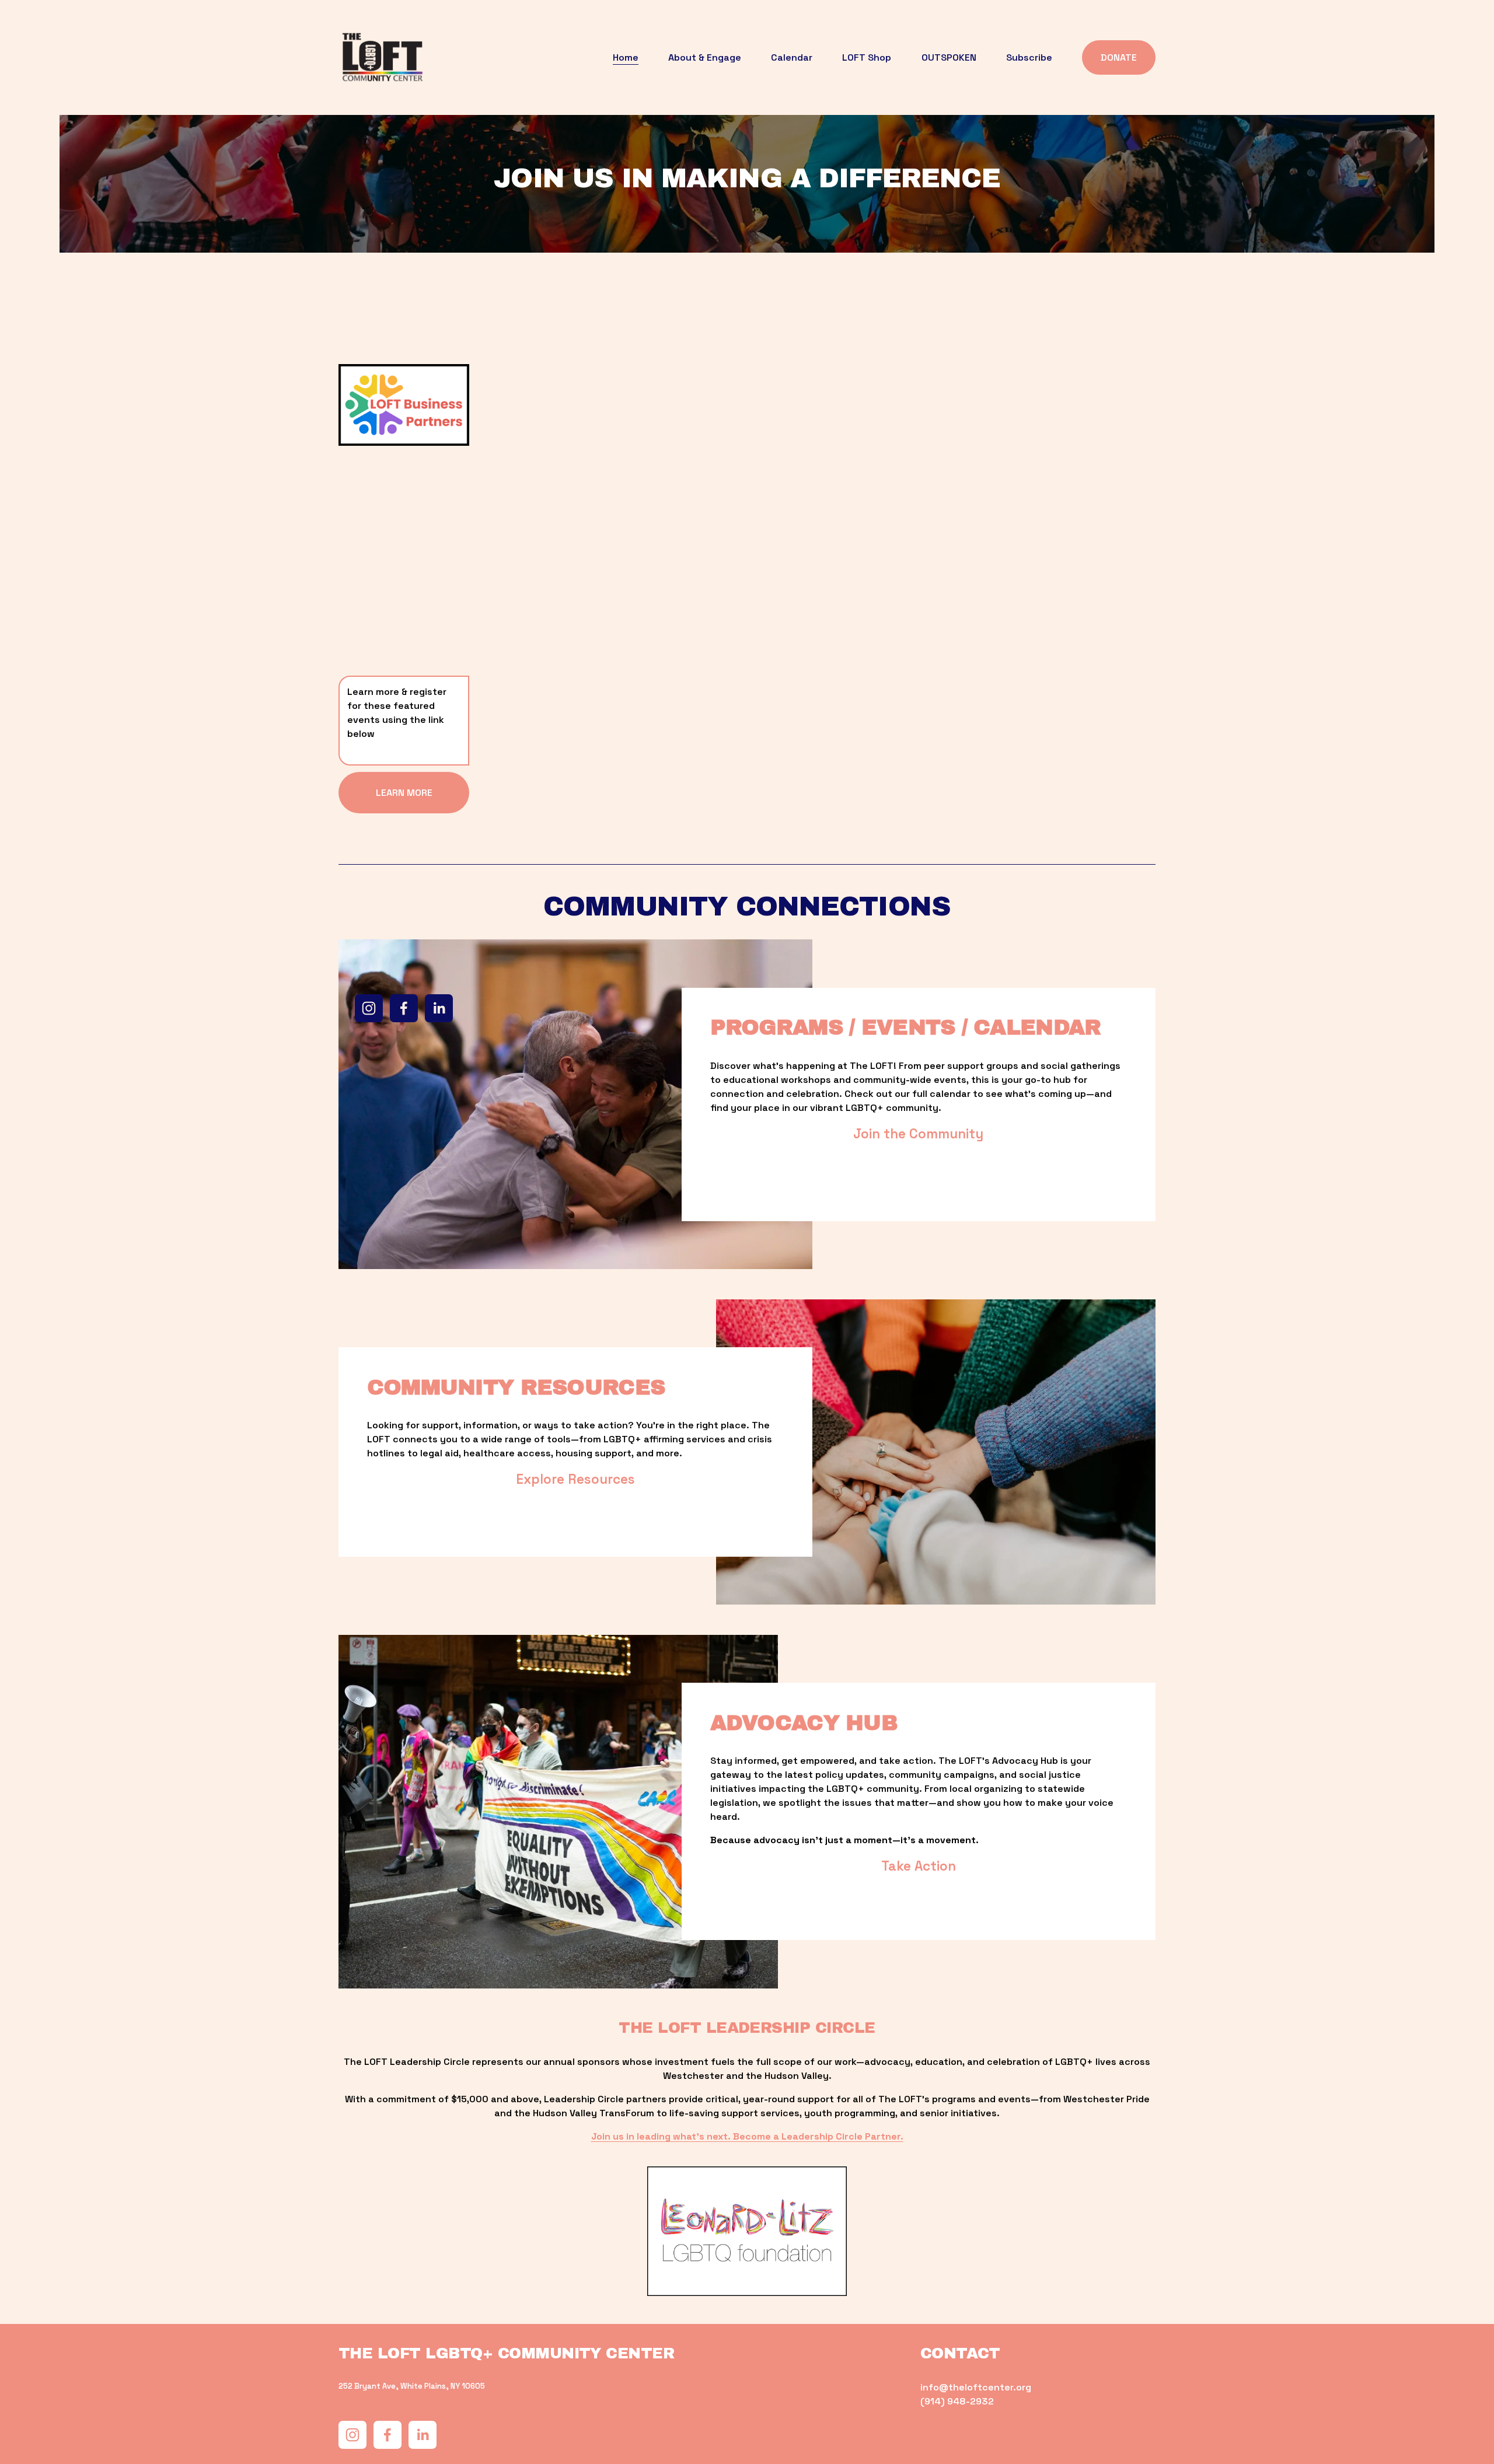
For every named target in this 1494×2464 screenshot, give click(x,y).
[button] (561, 474)
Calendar (792, 57)
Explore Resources (575, 1479)
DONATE (1119, 57)
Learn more (404, 793)
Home (626, 57)
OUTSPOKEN (949, 57)
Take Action (919, 1866)
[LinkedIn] (439, 1008)
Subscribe (1029, 57)
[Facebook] (404, 1008)
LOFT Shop (867, 57)
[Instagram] (369, 1008)
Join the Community (918, 1134)
